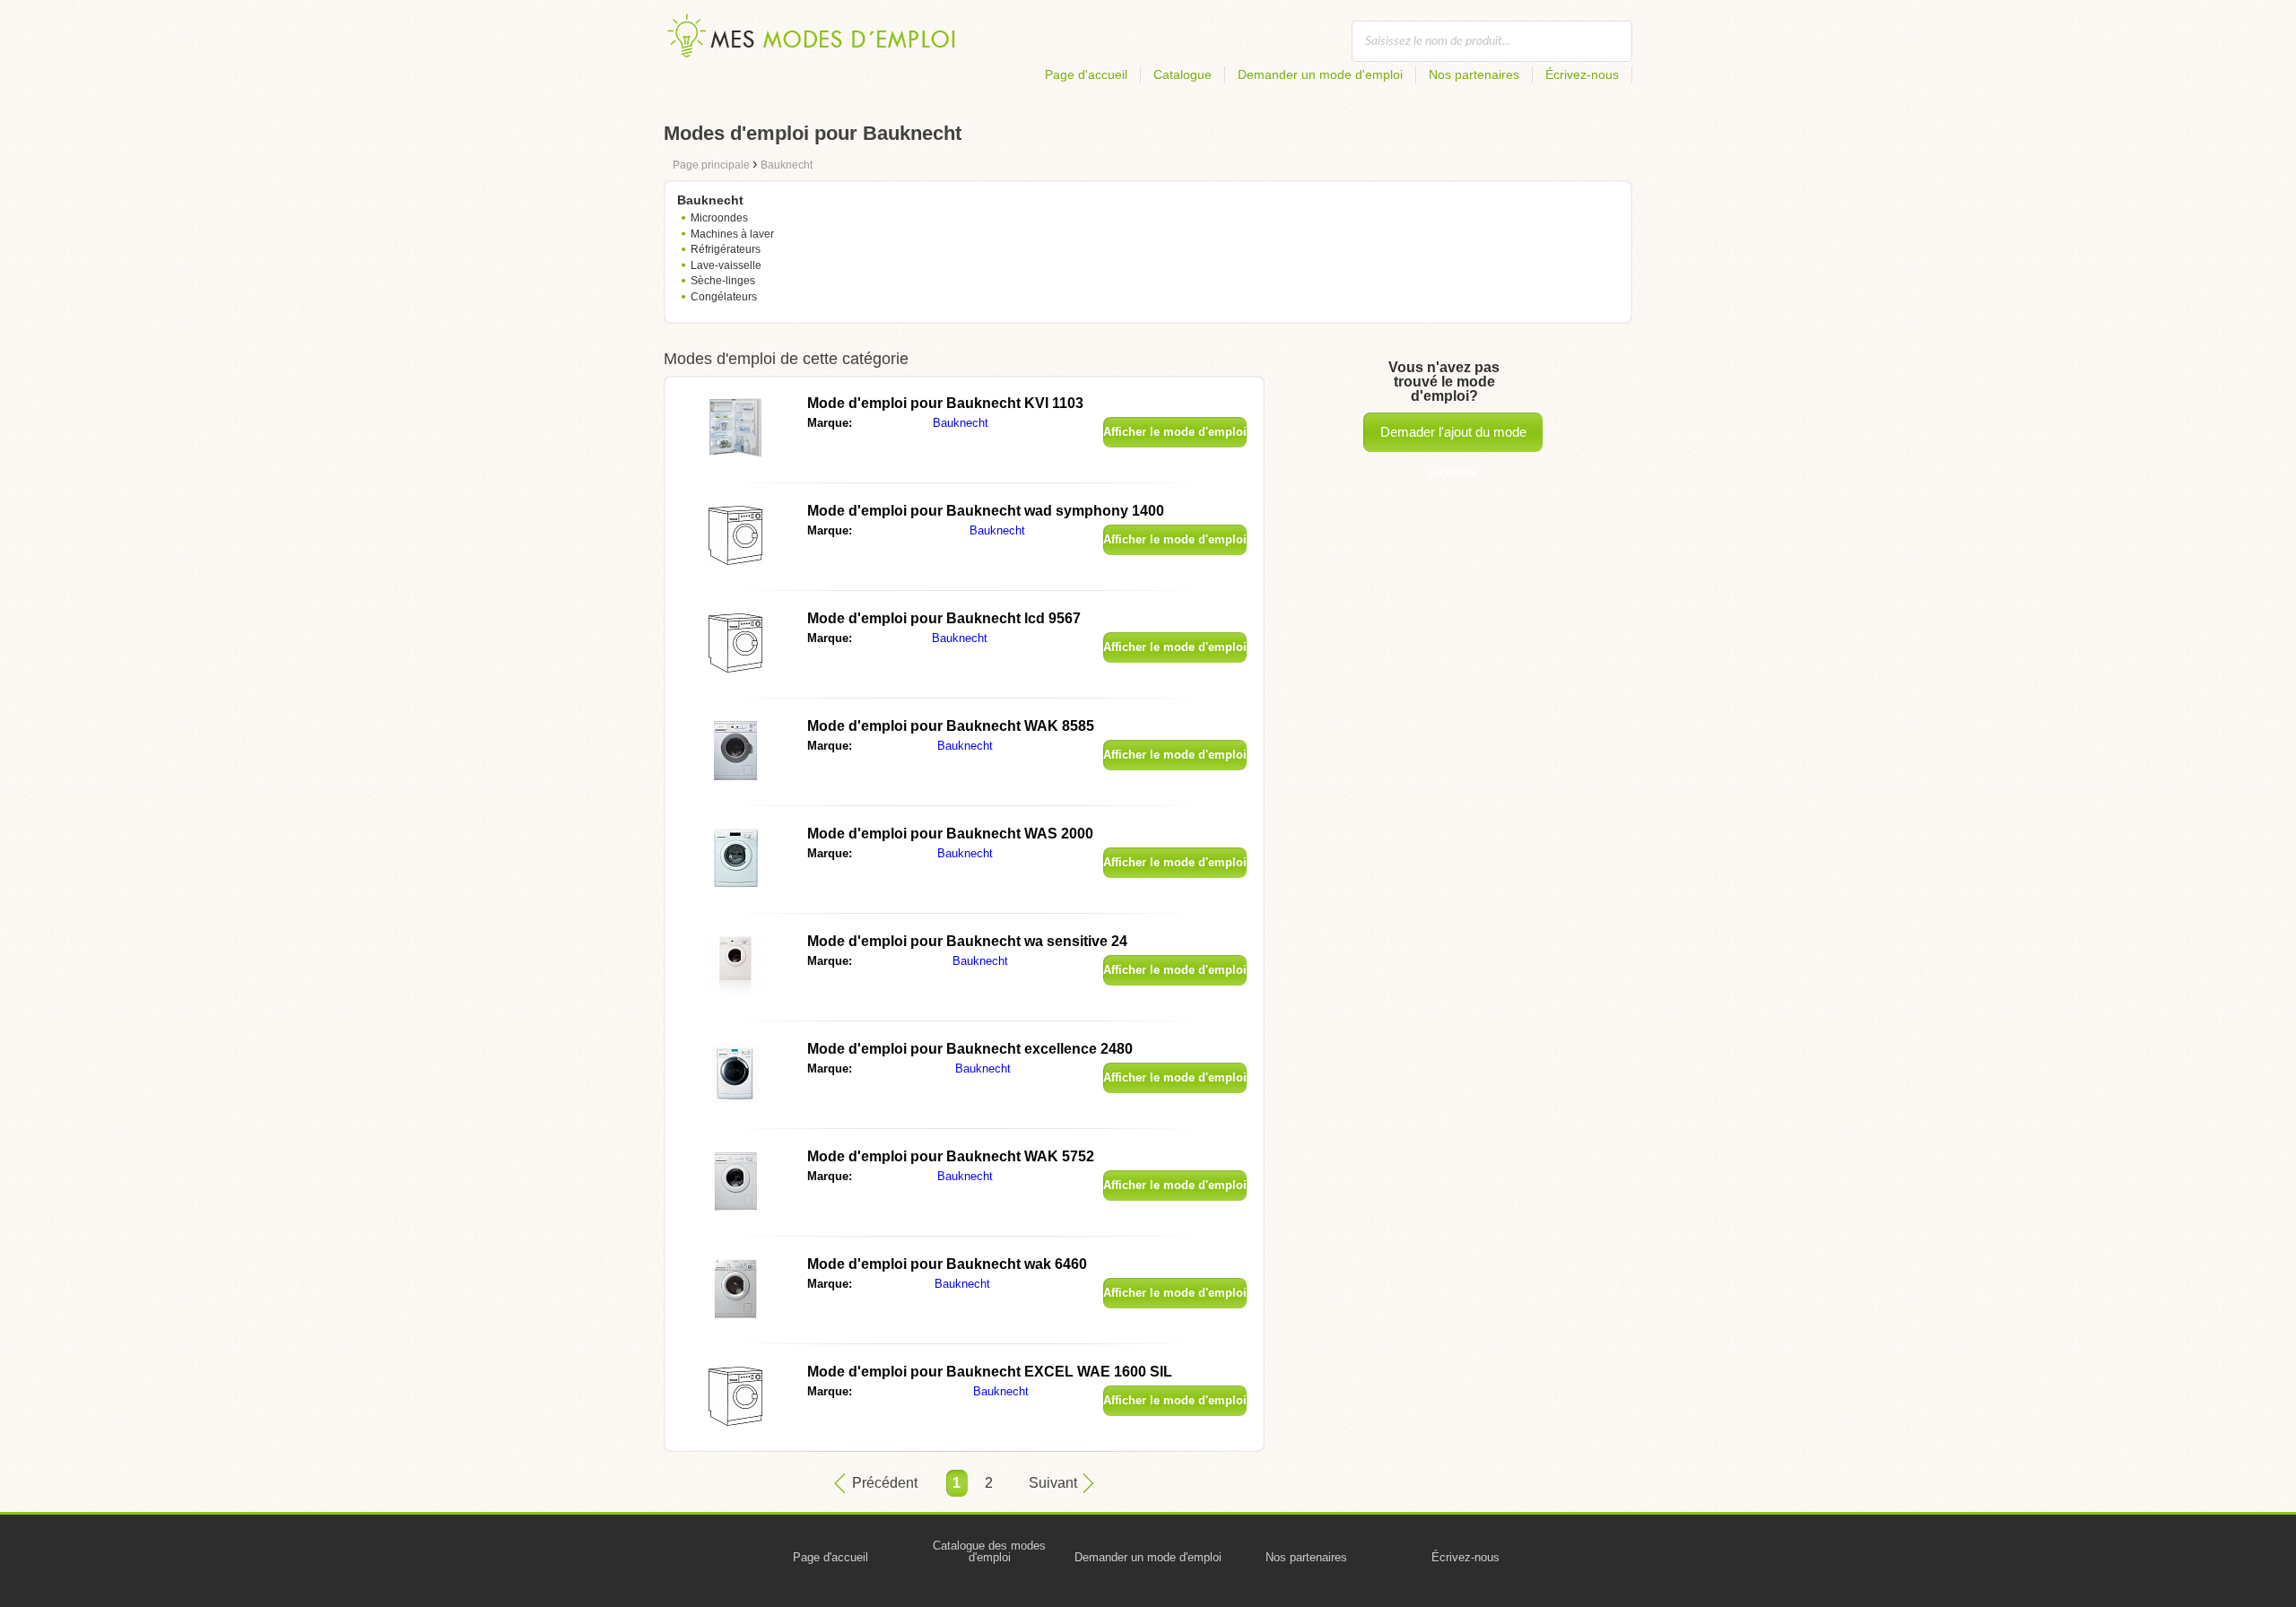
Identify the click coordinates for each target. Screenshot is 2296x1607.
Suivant (1053, 1483)
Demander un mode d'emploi (1320, 74)
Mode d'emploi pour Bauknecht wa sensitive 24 (967, 941)
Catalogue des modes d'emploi (989, 1551)
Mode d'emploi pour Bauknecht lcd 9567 (944, 618)
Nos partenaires (1474, 74)
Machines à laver (732, 234)
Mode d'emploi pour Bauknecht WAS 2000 (950, 834)
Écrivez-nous (1582, 74)
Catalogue (1183, 74)
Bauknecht (961, 423)
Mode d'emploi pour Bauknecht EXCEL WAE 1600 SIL (990, 1372)
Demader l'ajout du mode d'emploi (1453, 438)
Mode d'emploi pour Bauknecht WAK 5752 (951, 1156)
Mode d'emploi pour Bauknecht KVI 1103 (945, 403)
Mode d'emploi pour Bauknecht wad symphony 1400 (986, 511)
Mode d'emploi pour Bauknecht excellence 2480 (970, 1049)
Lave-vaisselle (726, 265)
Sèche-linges (723, 281)
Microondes (719, 218)
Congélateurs (724, 297)
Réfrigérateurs (726, 249)
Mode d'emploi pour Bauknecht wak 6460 (947, 1264)
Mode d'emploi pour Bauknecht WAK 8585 (951, 726)
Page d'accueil (1086, 74)
